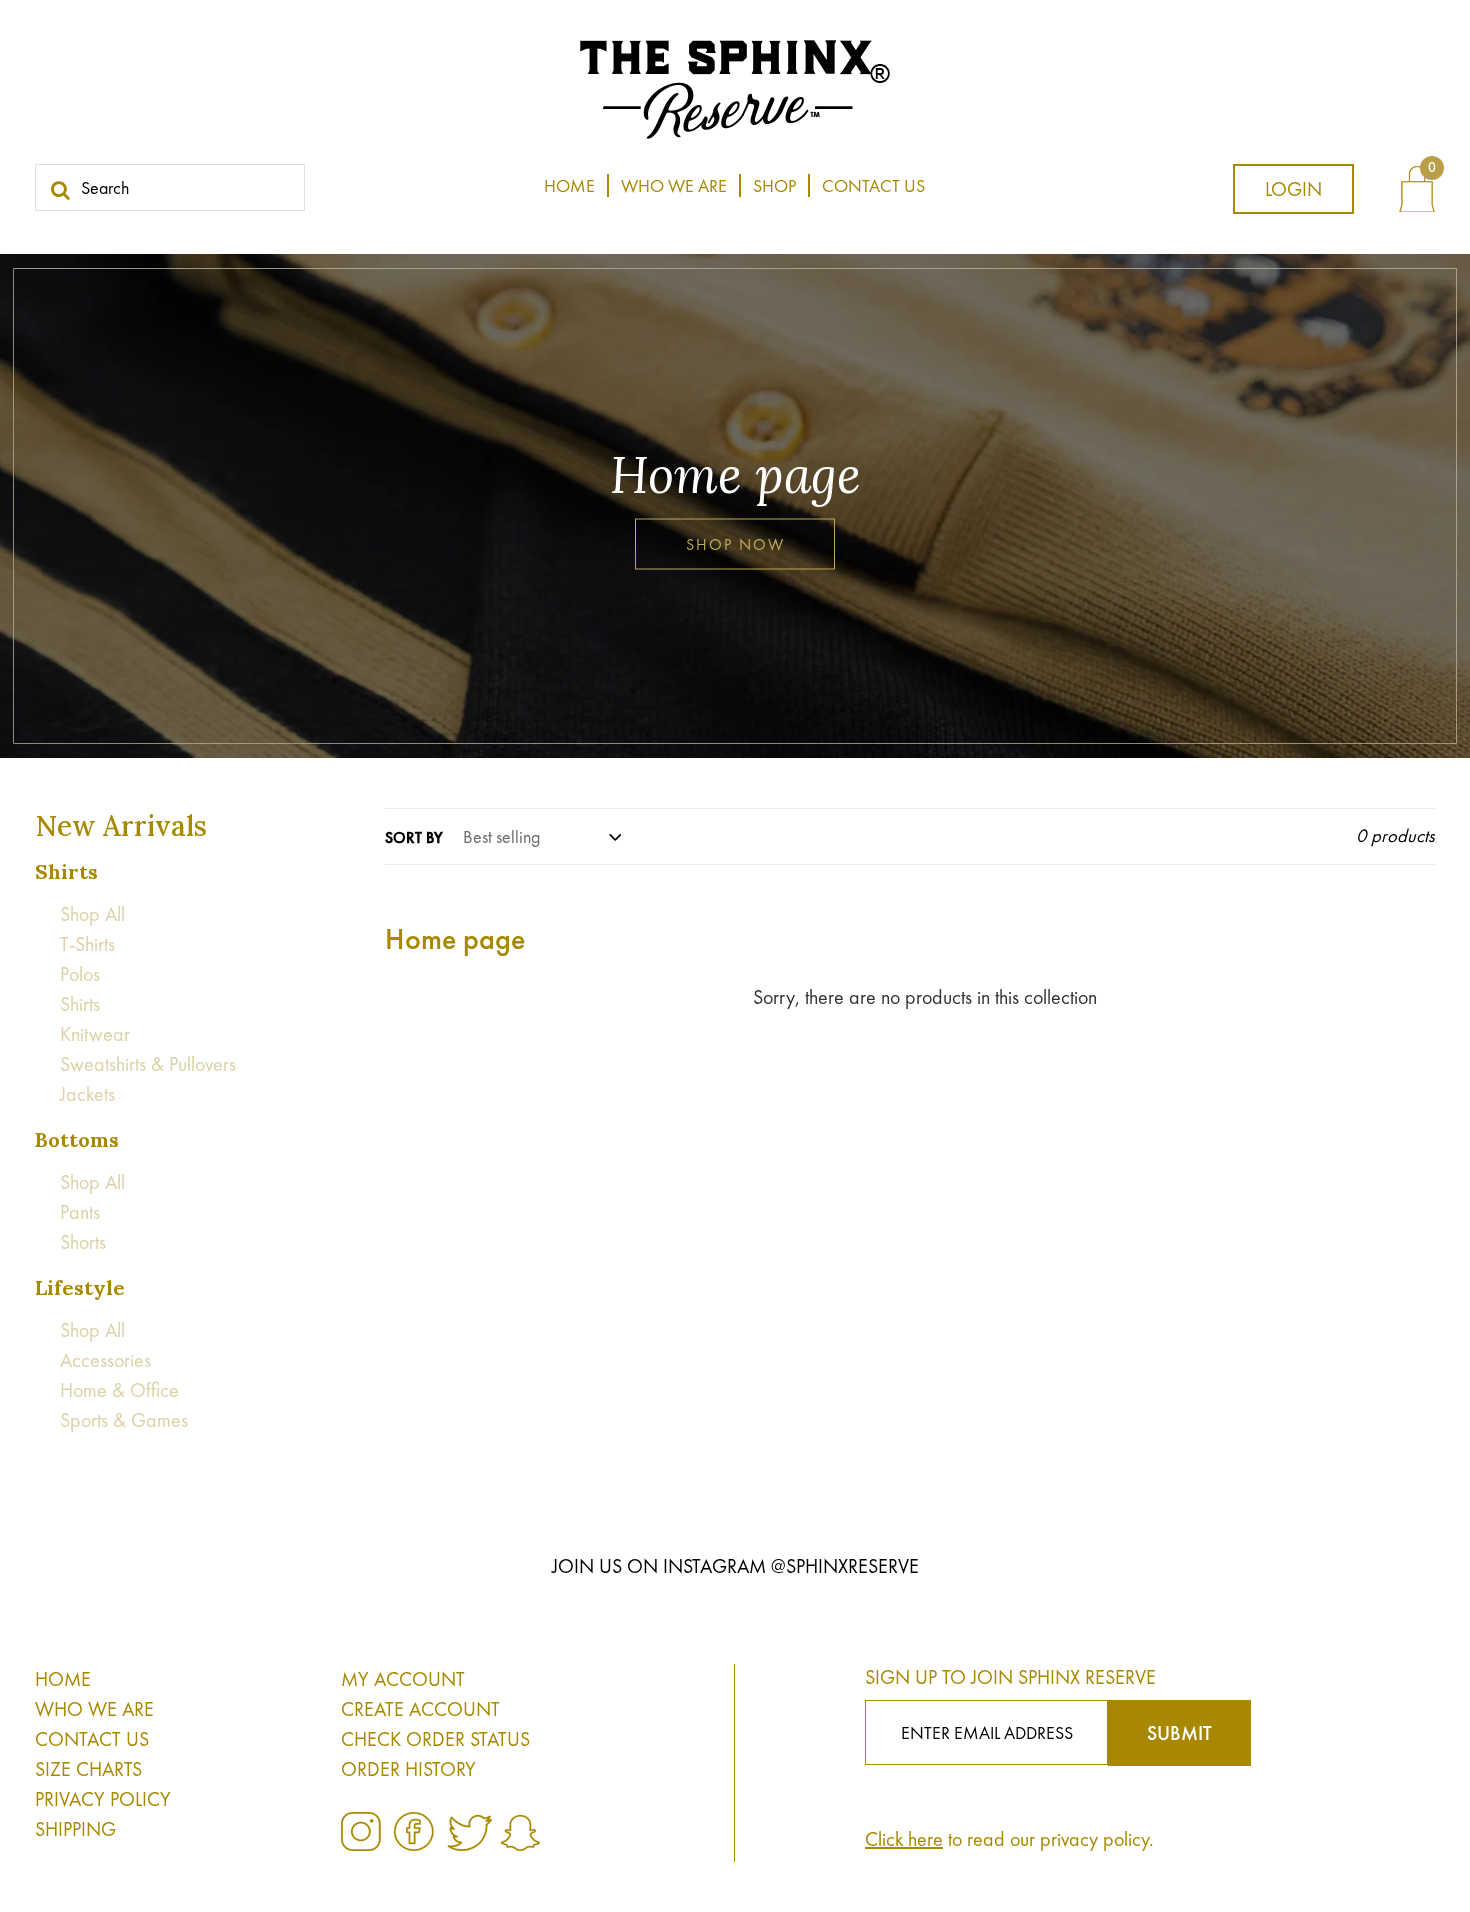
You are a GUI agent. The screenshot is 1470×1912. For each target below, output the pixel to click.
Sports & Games (124, 1420)
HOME (63, 1679)
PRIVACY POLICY (103, 1799)
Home (569, 185)
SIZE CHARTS (88, 1769)
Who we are (674, 185)
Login (1293, 189)
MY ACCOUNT (403, 1679)
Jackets (87, 1094)
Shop (774, 185)
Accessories (105, 1360)
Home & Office (119, 1390)
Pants (80, 1212)
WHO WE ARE (94, 1709)
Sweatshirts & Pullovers (148, 1064)
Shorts (83, 1242)
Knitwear (95, 1034)
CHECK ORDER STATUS (435, 1739)
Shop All (92, 914)
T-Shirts (87, 944)
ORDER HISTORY (408, 1769)
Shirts (80, 1004)
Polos (80, 974)
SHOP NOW (735, 544)
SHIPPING (75, 1829)
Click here (904, 1839)
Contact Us (873, 185)
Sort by (414, 837)
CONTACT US (92, 1739)
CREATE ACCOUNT (420, 1709)
